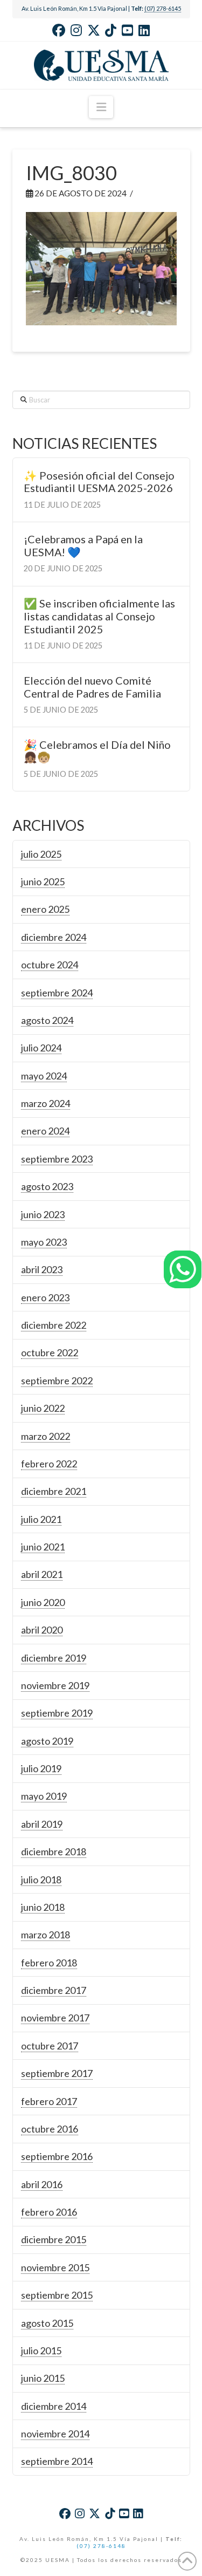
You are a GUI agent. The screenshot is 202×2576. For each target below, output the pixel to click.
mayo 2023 (44, 1242)
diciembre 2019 (54, 1658)
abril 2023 (42, 1269)
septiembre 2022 (57, 1381)
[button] (101, 107)
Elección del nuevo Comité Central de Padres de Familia (92, 687)
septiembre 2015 (57, 2295)
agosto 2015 (47, 2323)
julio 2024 (41, 1048)
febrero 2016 (49, 2212)
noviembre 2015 (55, 2267)
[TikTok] (111, 30)
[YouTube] (127, 30)
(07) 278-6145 (163, 8)
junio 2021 (43, 1547)
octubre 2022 (50, 1352)
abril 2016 (42, 2184)
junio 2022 (43, 1408)
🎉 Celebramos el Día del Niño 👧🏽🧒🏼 (97, 751)
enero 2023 (45, 1297)
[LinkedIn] (144, 30)
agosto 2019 (47, 1741)
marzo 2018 (46, 1935)
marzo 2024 (46, 1103)
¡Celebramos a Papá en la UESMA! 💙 (83, 546)
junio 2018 (43, 1907)
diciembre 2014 (54, 2406)
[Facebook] (59, 30)
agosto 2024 (47, 1020)
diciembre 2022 (54, 1325)
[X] (94, 30)
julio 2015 (41, 2350)
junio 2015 (43, 2378)
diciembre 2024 (54, 937)
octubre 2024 (50, 965)
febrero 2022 (49, 1464)
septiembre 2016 (57, 2156)
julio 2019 (41, 1768)
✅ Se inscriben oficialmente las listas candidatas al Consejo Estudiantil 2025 (99, 616)
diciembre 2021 (54, 1491)
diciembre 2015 (54, 2239)
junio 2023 (43, 1214)
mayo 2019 (44, 1796)
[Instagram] (76, 30)
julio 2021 (41, 1519)
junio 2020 (43, 1602)
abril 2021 (42, 1574)
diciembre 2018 (54, 1851)
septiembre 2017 (57, 2073)
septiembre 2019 (57, 1713)
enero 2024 (45, 1131)
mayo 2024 (44, 1076)
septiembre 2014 (57, 2461)
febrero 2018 (49, 1963)
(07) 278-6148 (101, 2546)
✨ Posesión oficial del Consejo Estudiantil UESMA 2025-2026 (99, 482)
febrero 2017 (49, 2101)
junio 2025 (43, 882)
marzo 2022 (46, 1436)
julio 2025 (41, 854)
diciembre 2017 (54, 1990)
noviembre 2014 (55, 2434)
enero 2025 (45, 909)
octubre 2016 (50, 2129)
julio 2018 (41, 1880)
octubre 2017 (50, 2046)
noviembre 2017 (55, 2018)
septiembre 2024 (57, 993)
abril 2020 (42, 1630)
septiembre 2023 (57, 1159)
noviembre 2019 (55, 1685)
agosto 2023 (47, 1186)
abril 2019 (42, 1824)
